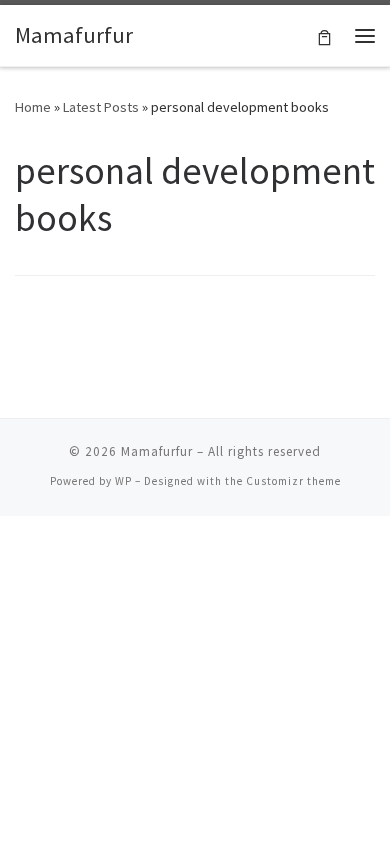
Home (33, 107)
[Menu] (365, 36)
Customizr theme (293, 481)
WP (123, 481)
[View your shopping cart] (324, 35)
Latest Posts (101, 107)
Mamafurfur (157, 451)
